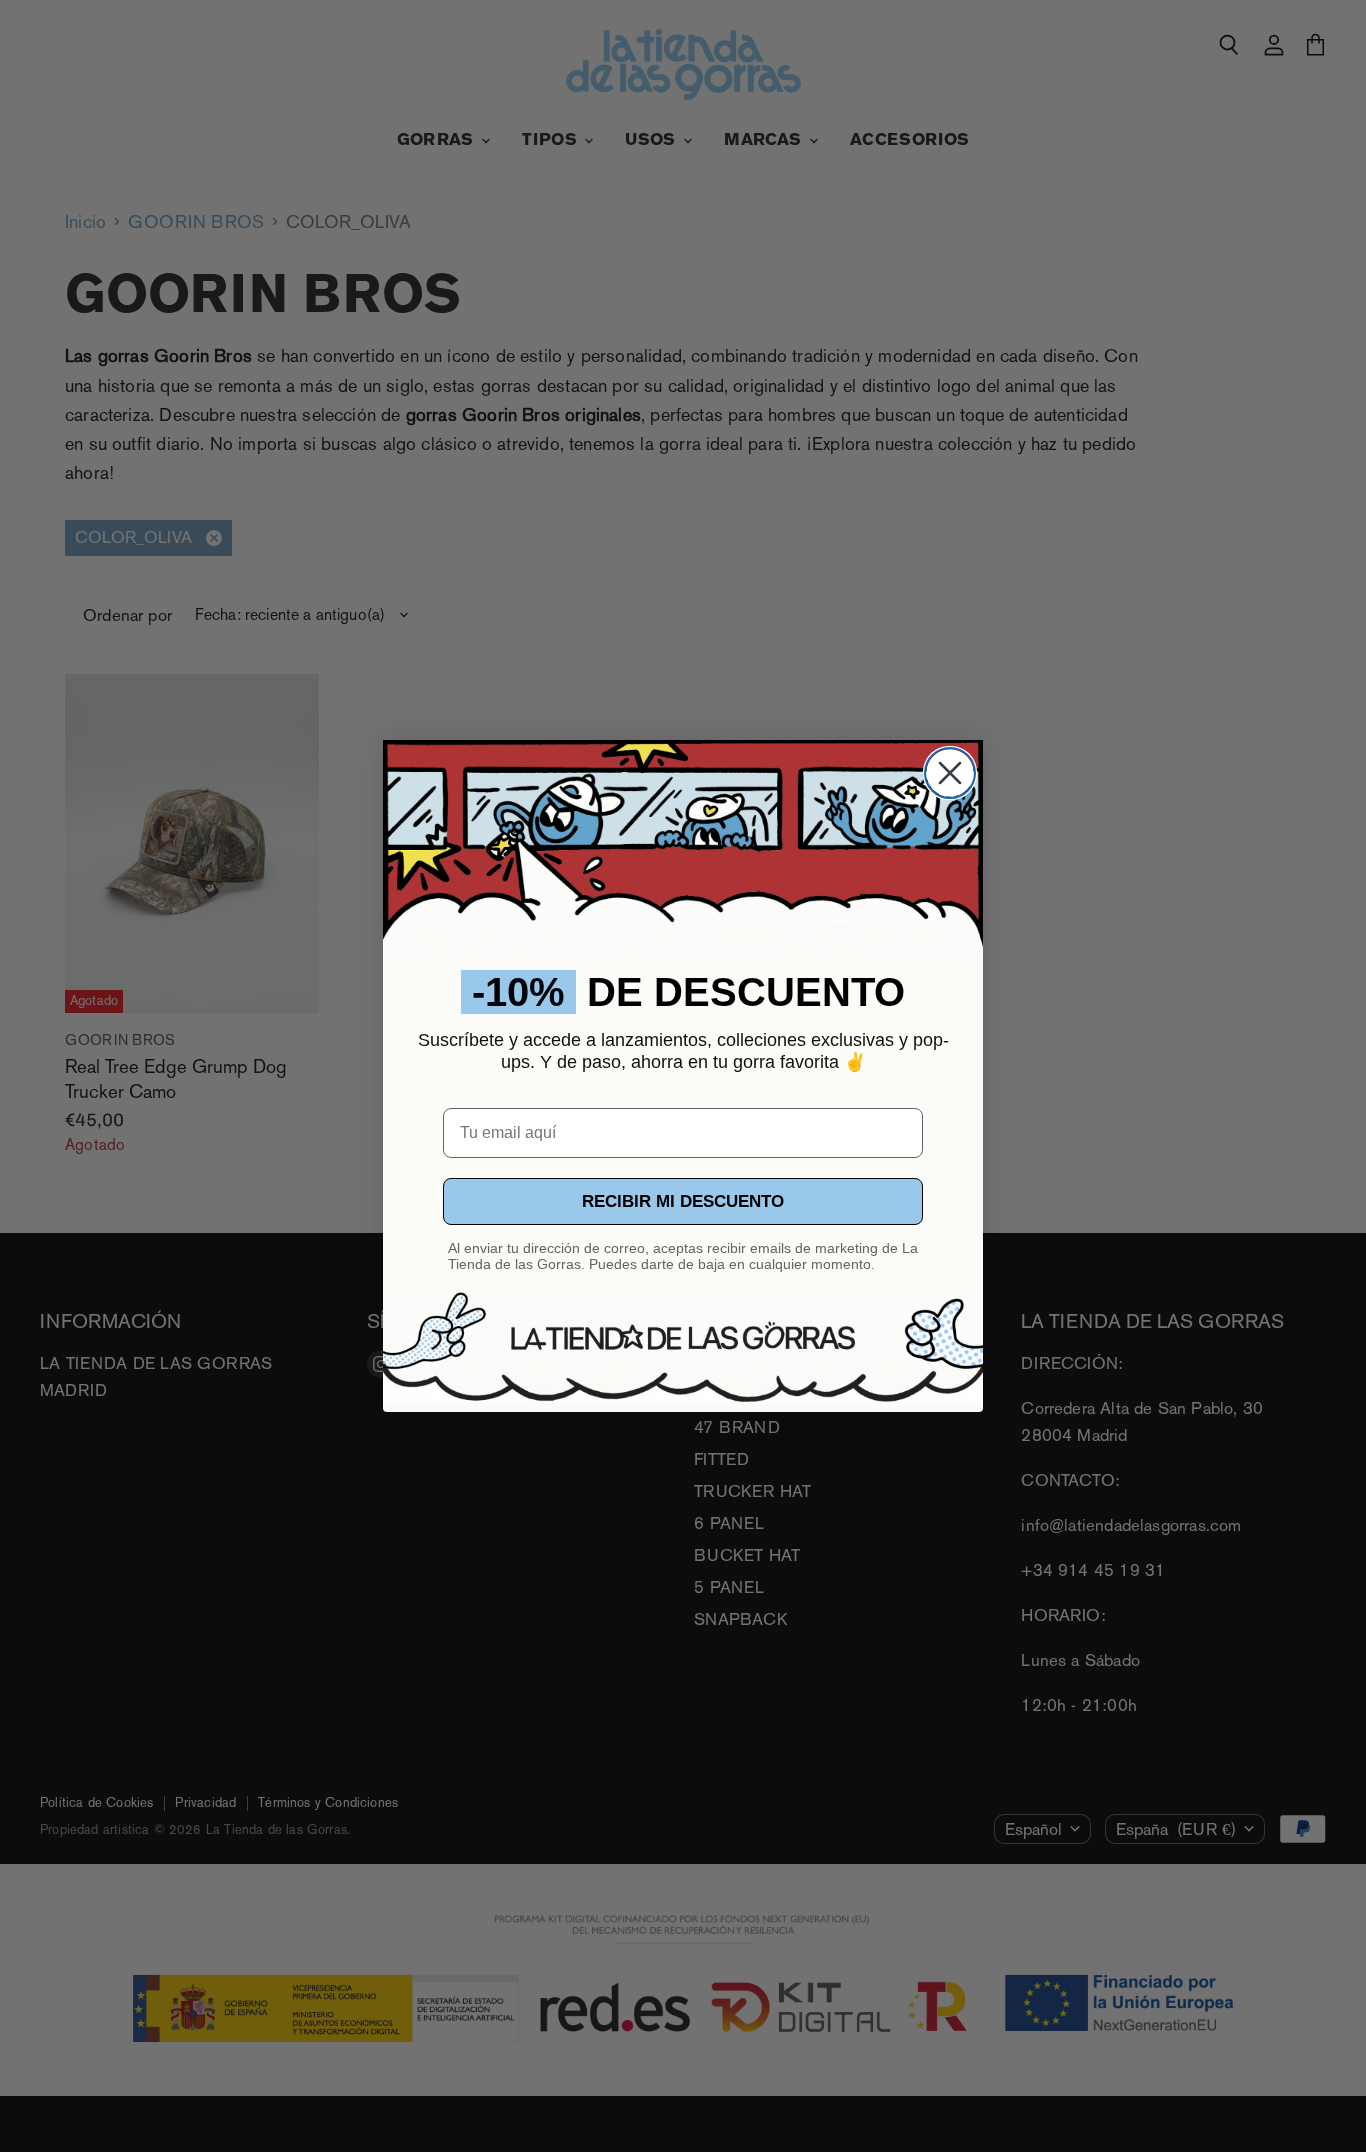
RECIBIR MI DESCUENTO (683, 1201)
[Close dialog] (950, 773)
